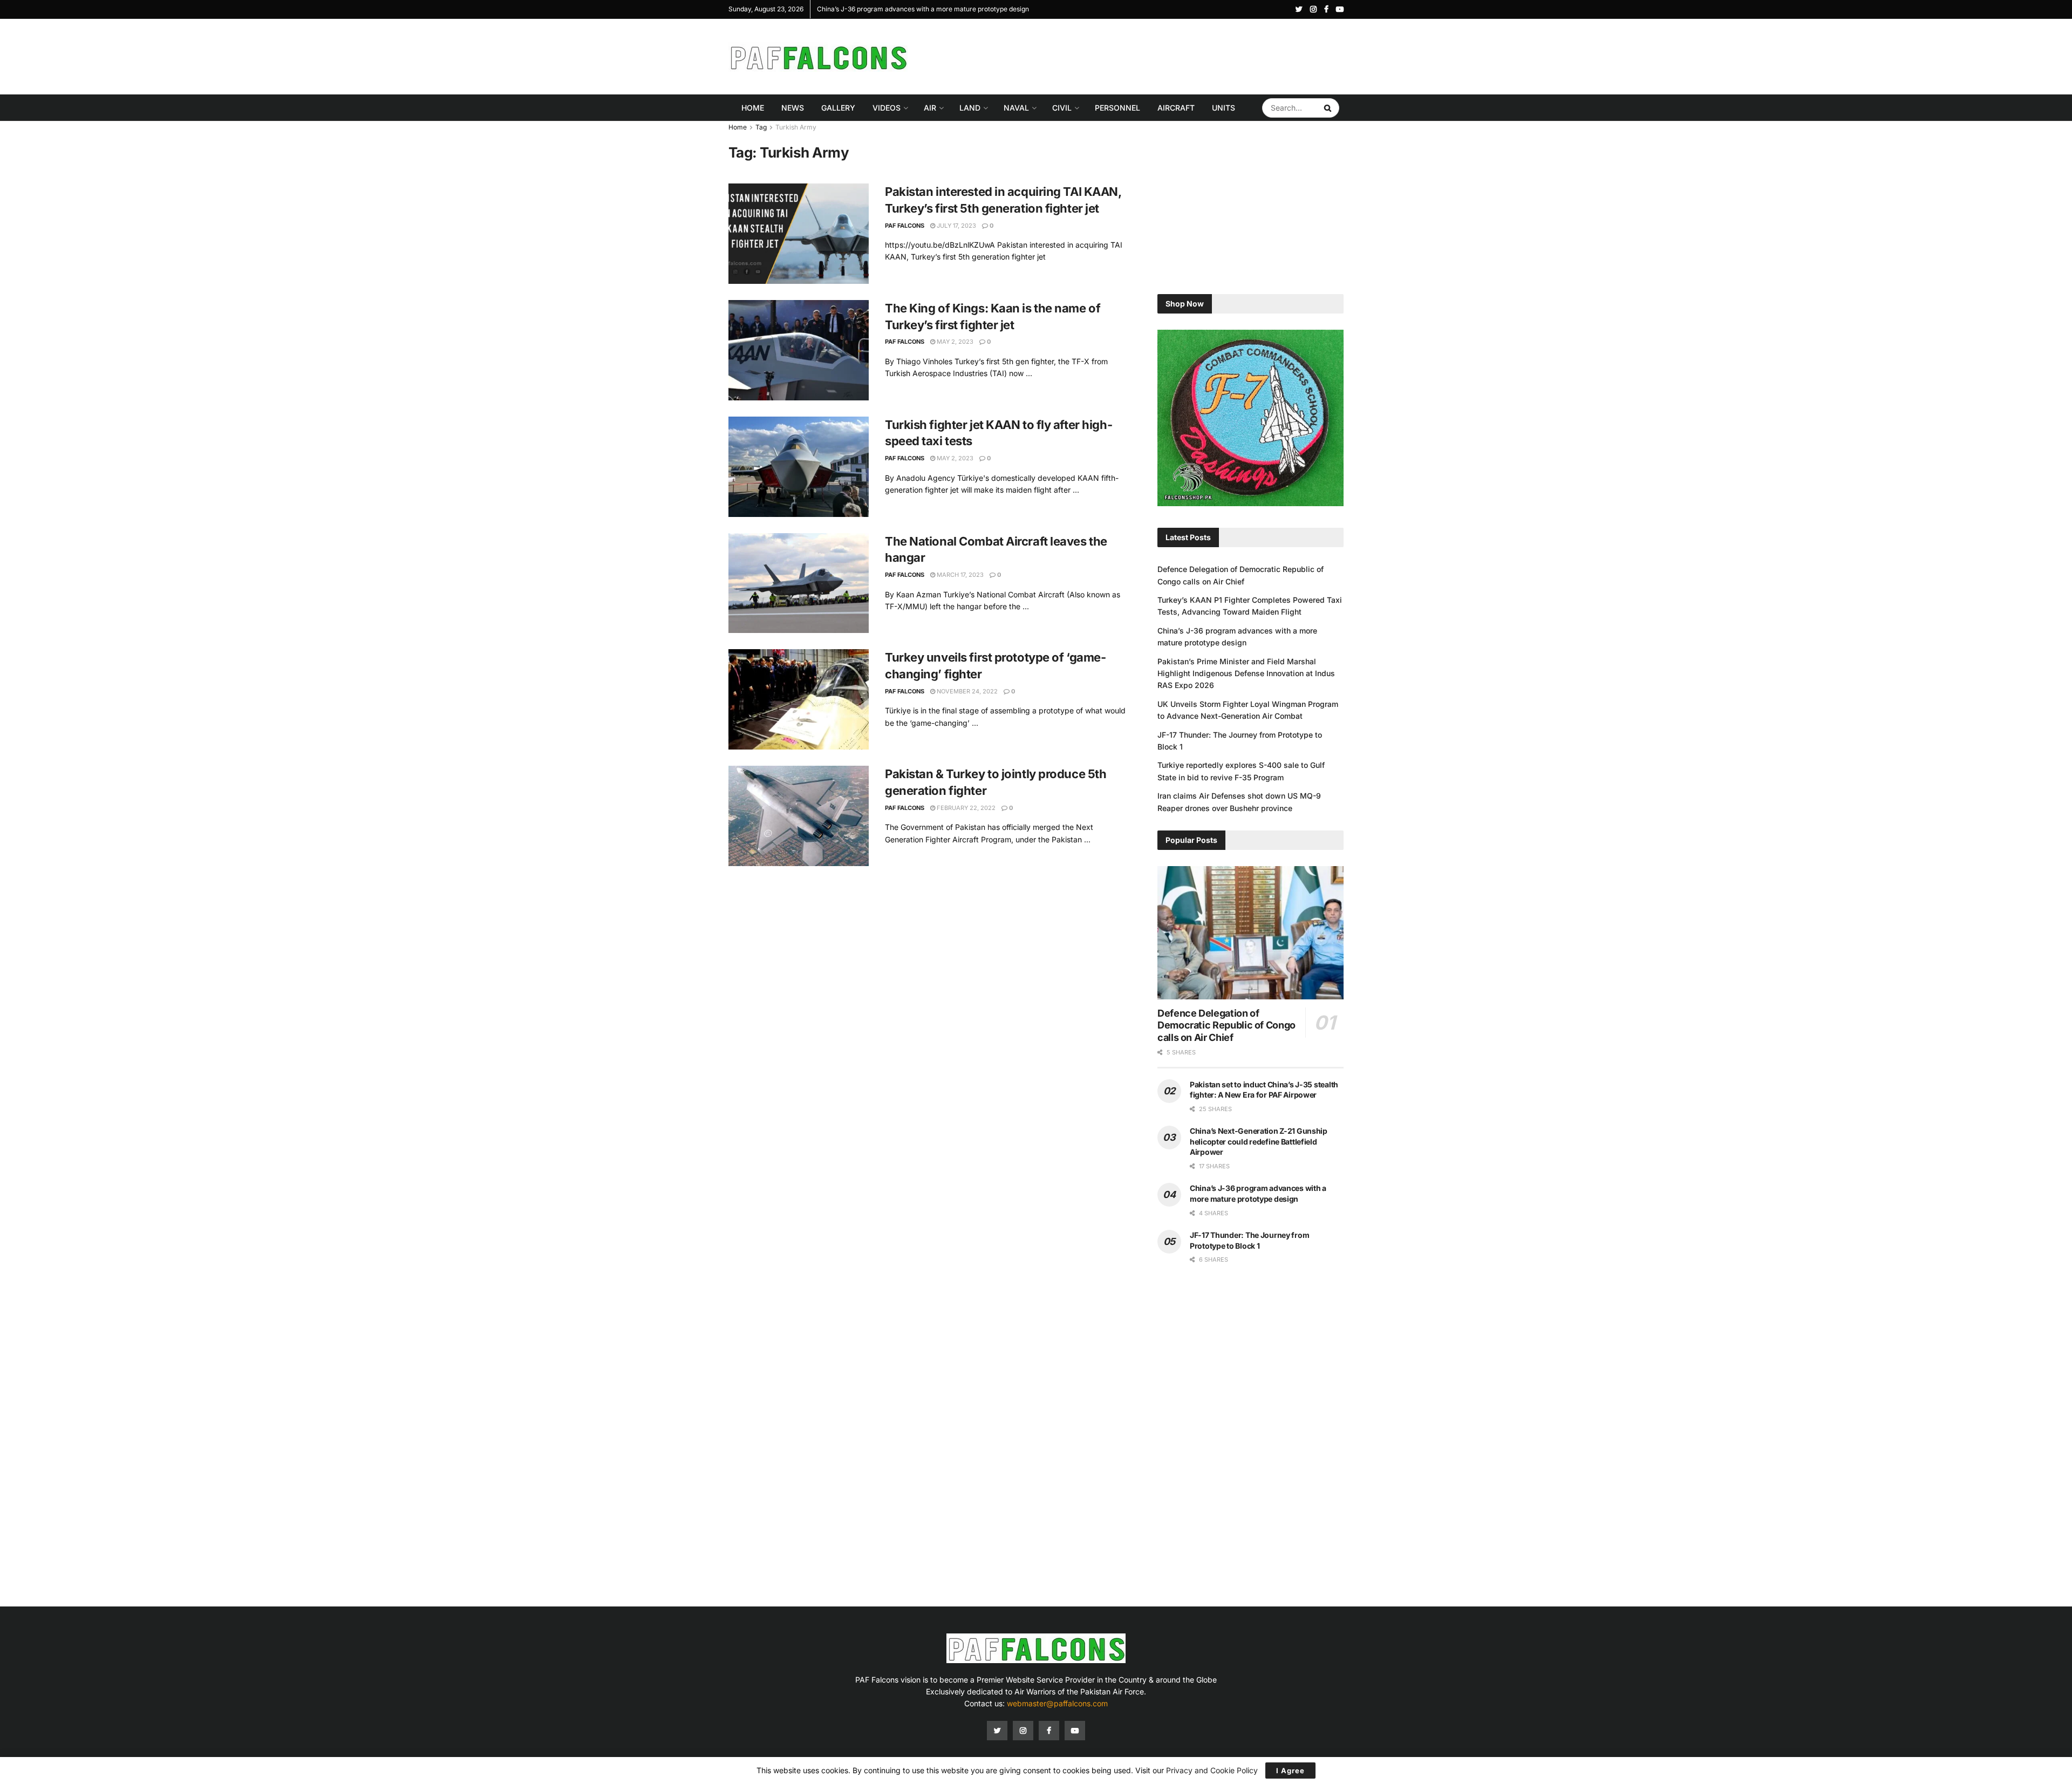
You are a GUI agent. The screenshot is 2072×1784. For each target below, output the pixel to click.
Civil (1062, 108)
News (793, 108)
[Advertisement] (1147, 55)
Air (930, 108)
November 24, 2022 (966, 691)
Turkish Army (796, 127)
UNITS (1224, 108)
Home (753, 108)
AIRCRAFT (1176, 108)
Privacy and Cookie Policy (1212, 1770)
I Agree (1290, 1771)
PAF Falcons (905, 226)
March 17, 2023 (959, 575)
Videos (887, 108)
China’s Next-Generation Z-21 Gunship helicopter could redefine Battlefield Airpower (1259, 1141)
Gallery (838, 108)
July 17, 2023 (956, 226)
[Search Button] (1329, 108)
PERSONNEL (1117, 108)
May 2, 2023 (954, 342)
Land (970, 108)
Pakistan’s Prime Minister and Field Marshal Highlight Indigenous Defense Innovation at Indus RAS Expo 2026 (1246, 673)
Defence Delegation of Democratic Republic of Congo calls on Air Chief (1226, 1025)
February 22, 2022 (965, 808)
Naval (1016, 108)
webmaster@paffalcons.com (1057, 1703)
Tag (761, 127)
